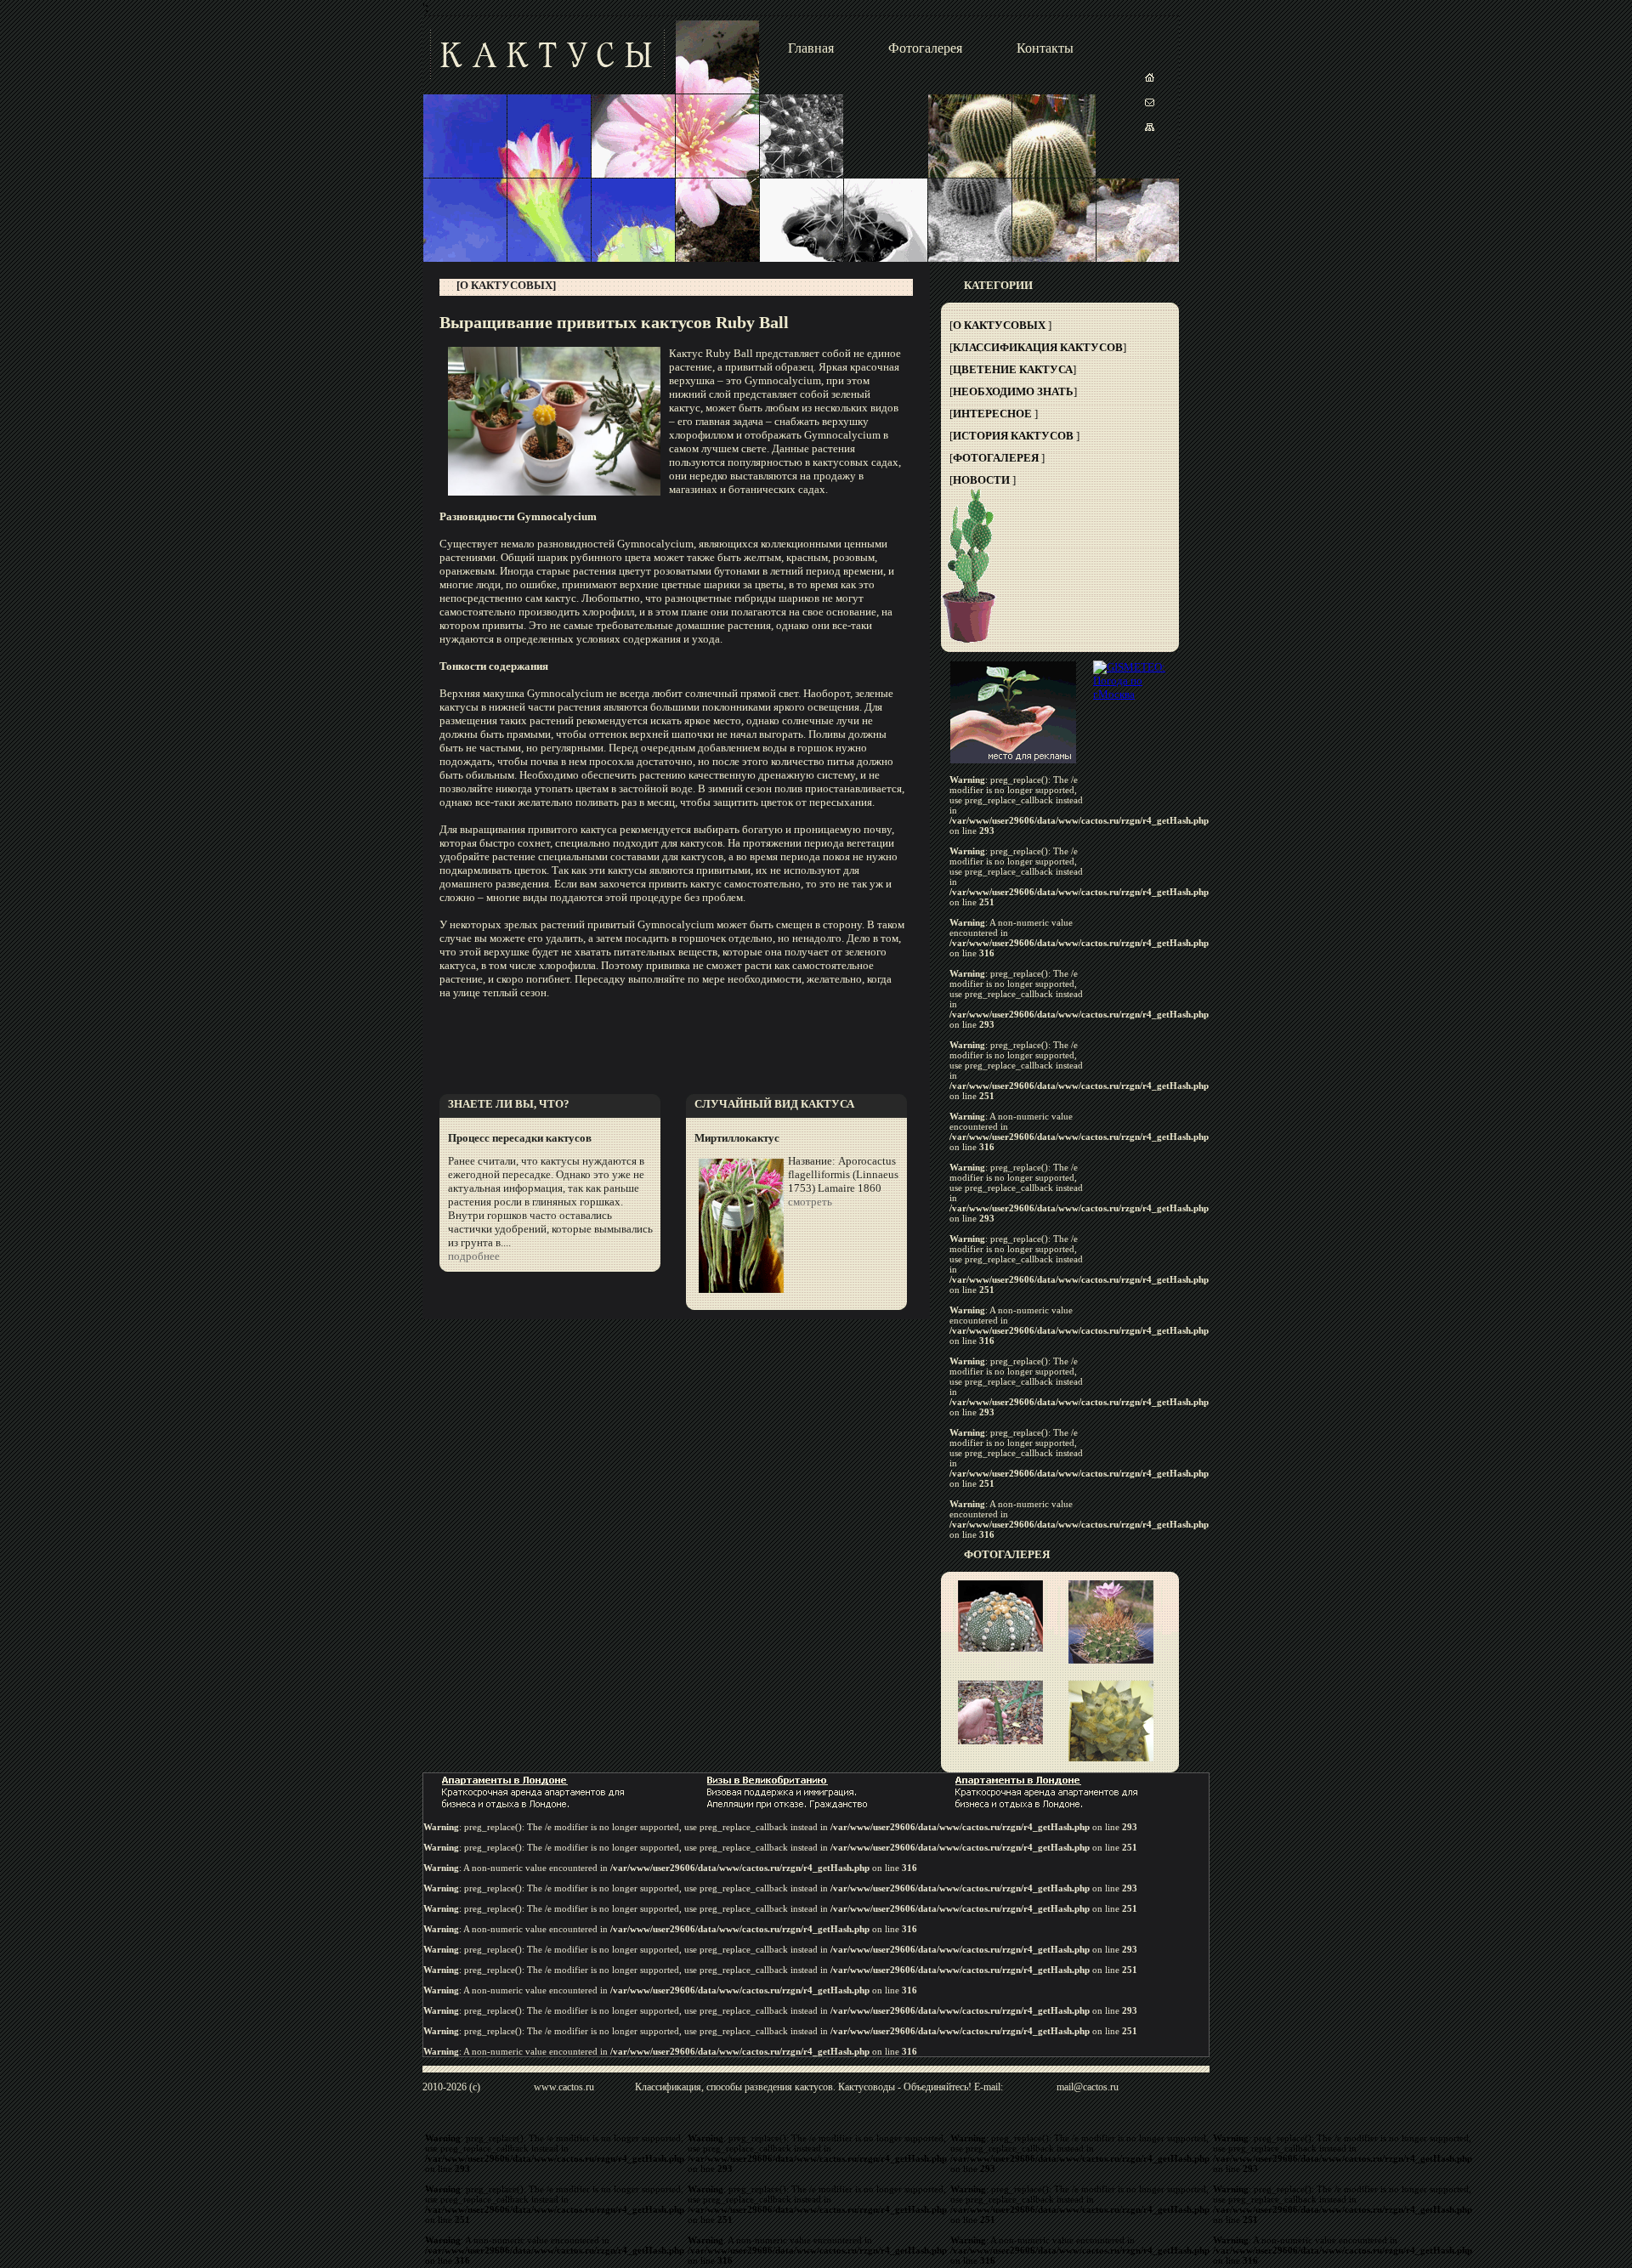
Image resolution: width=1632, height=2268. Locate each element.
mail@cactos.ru (1088, 2087)
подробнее (474, 1256)
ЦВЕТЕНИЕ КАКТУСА (1013, 369)
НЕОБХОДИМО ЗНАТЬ (1013, 391)
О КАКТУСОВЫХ (999, 325)
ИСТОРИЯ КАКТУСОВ (1013, 436)
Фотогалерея (925, 48)
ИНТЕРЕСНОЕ (992, 414)
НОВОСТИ (981, 480)
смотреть (810, 1202)
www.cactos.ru (564, 2087)
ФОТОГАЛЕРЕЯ (996, 458)
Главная (811, 48)
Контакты (1045, 48)
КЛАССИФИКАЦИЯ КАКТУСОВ (1038, 347)
